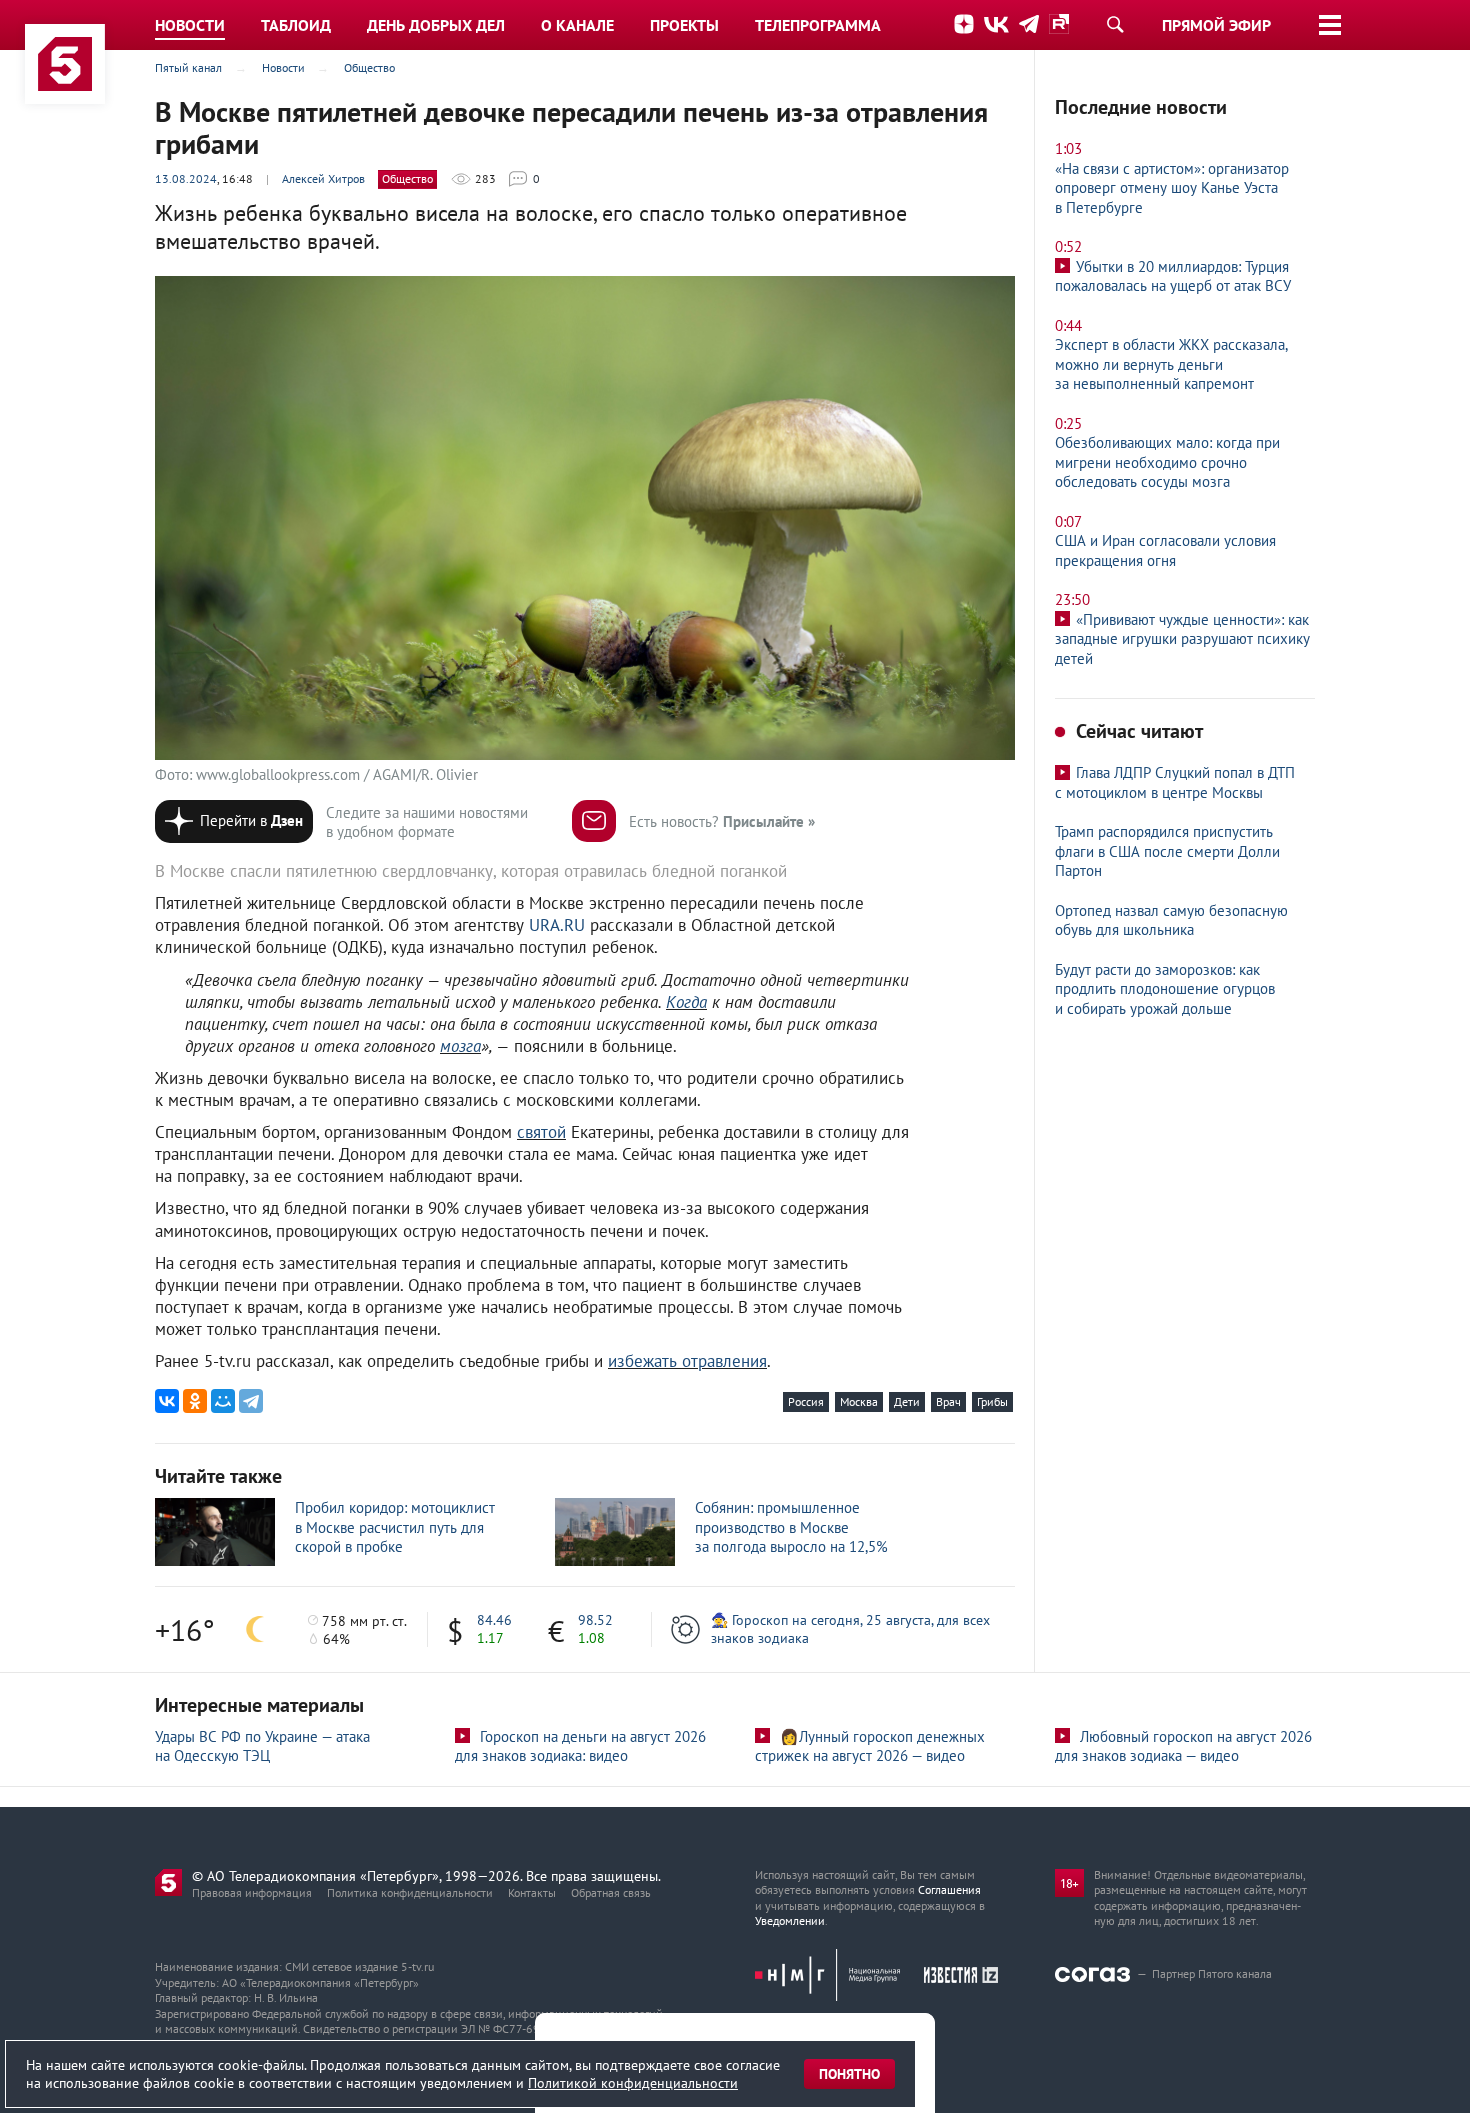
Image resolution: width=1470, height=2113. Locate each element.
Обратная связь (611, 1892)
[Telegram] (251, 1401)
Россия (806, 1401)
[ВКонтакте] (167, 1401)
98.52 (595, 1620)
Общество (407, 178)
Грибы (992, 1401)
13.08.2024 (186, 178)
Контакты (532, 1892)
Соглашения (949, 1889)
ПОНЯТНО (849, 2074)
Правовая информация (252, 1892)
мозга (460, 1046)
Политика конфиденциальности (410, 1892)
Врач (948, 1401)
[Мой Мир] (223, 1401)
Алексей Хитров (323, 178)
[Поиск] (1115, 24)
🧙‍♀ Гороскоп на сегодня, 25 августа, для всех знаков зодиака (850, 1629)
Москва (859, 1401)
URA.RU (557, 925)
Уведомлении (790, 1920)
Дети (907, 1401)
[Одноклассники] (195, 1401)
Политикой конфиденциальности (633, 2083)
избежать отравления (687, 1361)
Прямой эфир (1216, 25)
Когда (686, 1002)
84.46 (494, 1620)
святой (541, 1132)
